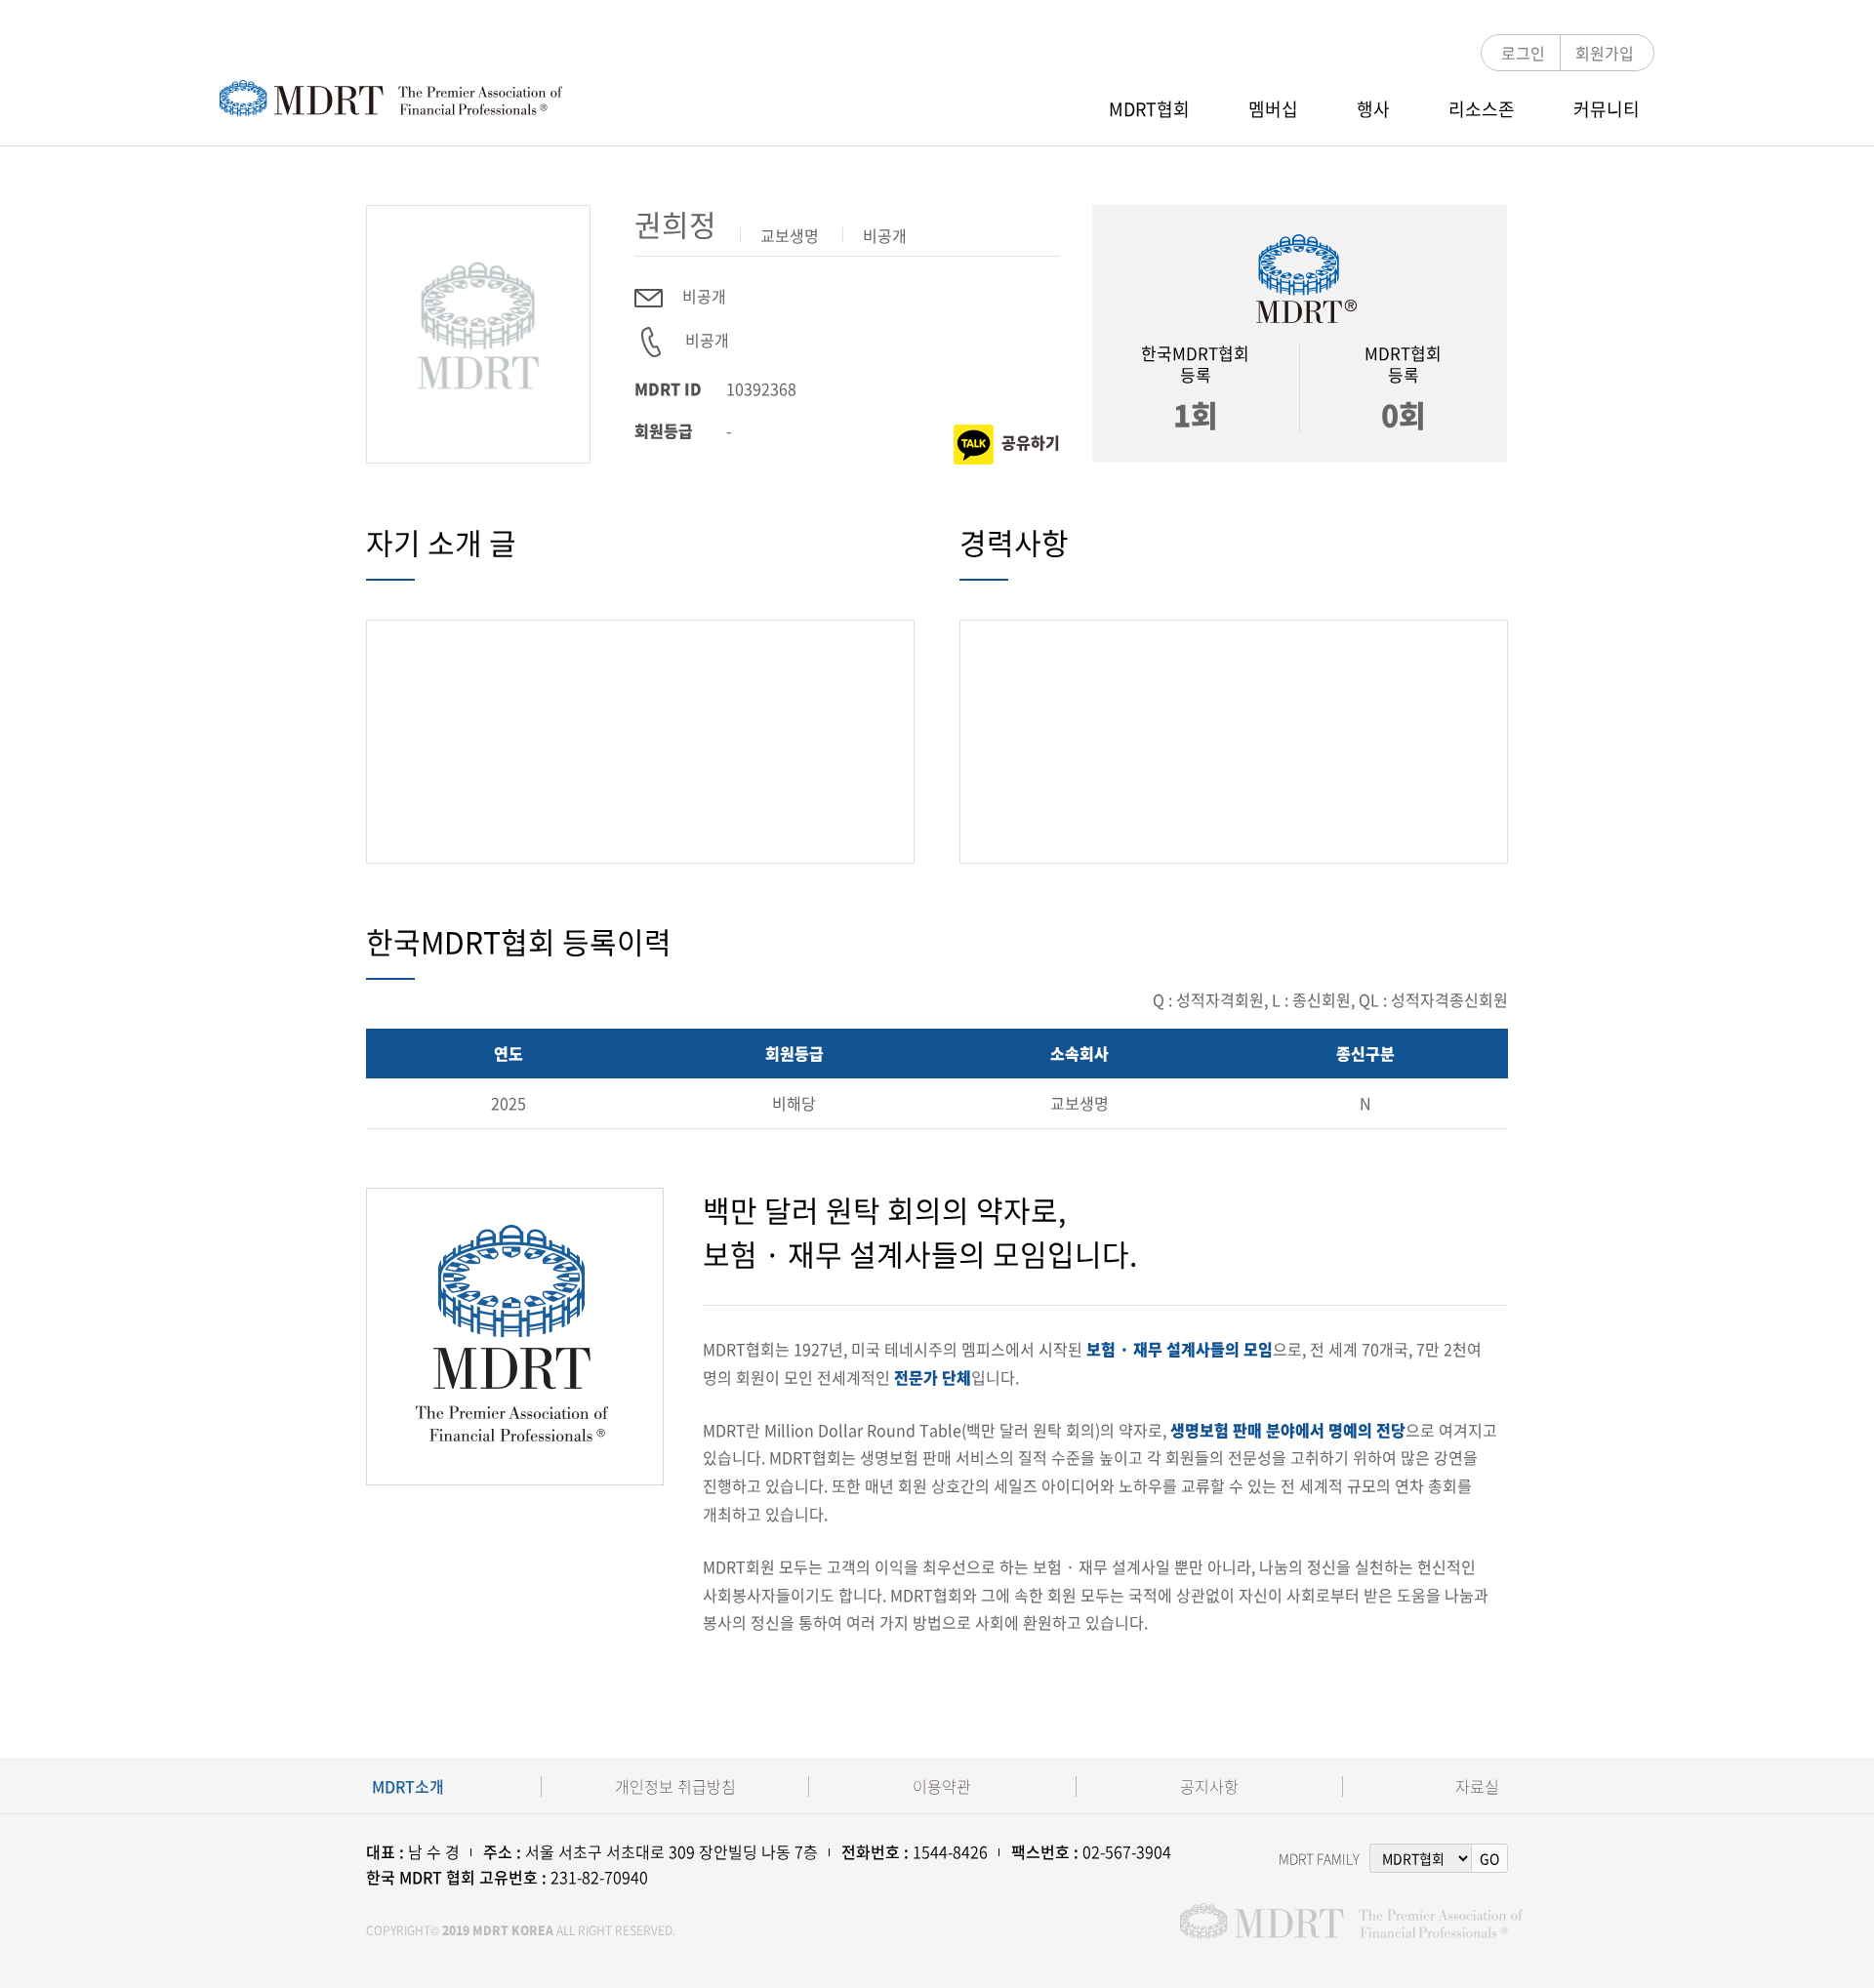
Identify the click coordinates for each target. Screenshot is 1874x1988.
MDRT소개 (408, 1786)
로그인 (1523, 53)
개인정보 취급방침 (675, 1786)
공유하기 (1031, 441)
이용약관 (942, 1786)
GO (1489, 1858)
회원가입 (1605, 53)
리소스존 (1482, 109)
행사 (1373, 109)
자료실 (1477, 1786)
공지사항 (1209, 1786)
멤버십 (1273, 109)
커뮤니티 (1607, 109)
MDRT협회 (1149, 109)
